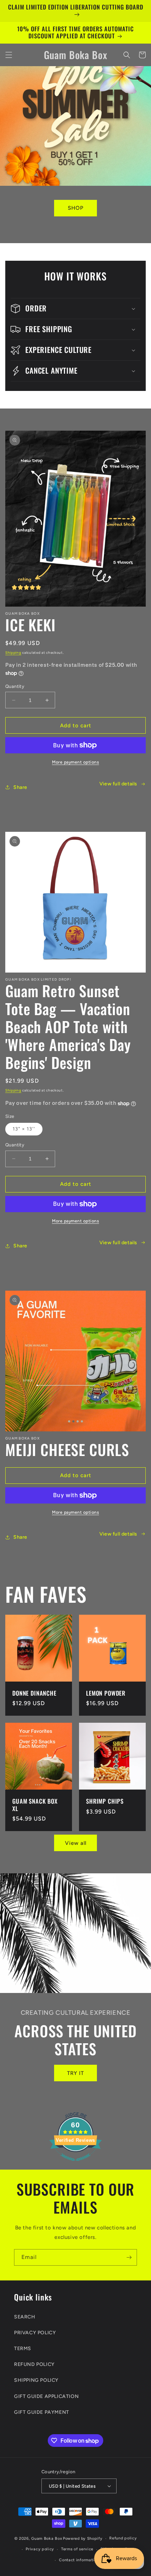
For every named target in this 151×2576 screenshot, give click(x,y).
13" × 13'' (24, 1129)
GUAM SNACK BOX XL (35, 1805)
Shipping (13, 653)
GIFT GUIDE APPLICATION (46, 2396)
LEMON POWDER (106, 1693)
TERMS (23, 2349)
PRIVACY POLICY (35, 2333)
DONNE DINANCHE (34, 1693)
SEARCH (25, 2317)
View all (76, 1843)
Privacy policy (40, 2549)
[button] (9, 55)
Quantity (15, 686)
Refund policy (123, 2538)
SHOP (76, 208)
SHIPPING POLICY (36, 2380)
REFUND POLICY (34, 2364)
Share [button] (20, 787)
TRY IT (75, 2073)
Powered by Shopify (83, 2539)
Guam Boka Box (47, 2539)
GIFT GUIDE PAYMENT (42, 2412)
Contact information (79, 2560)
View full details (118, 784)
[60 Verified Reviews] (75, 2165)
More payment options (75, 762)
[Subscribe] (129, 2257)
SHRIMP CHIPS (105, 1801)
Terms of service (77, 2549)
